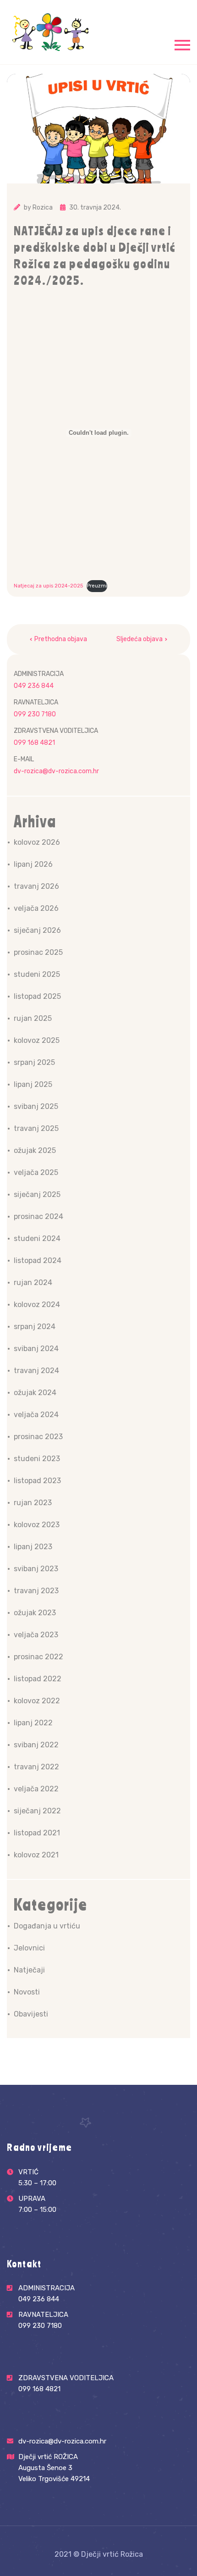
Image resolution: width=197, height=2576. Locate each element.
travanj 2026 (36, 886)
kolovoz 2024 (37, 1305)
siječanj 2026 (37, 930)
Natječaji (29, 1970)
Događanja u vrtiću (47, 1926)
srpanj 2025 (34, 1062)
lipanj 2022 (33, 1723)
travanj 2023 (36, 1591)
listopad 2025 (37, 996)
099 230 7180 (35, 714)
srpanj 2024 (35, 1327)
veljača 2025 (36, 1172)
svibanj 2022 (36, 1745)
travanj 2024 (36, 1371)
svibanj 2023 (36, 1569)
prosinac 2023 (38, 1437)
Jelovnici (29, 1948)
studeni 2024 (37, 1238)
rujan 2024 (33, 1282)
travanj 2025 (36, 1128)
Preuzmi (97, 586)
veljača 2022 (36, 1789)
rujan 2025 (33, 1018)
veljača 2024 (36, 1415)
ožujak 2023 (35, 1613)
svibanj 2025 (36, 1106)
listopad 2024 (38, 1260)
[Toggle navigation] (182, 44)
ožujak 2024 (35, 1393)
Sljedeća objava (140, 639)
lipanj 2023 (33, 1547)
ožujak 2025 (35, 1150)
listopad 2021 (37, 1833)
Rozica (43, 208)
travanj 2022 (36, 1767)
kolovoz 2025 (37, 1040)
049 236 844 (34, 686)
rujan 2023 (33, 1503)
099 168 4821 (34, 743)
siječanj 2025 (37, 1194)
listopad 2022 (38, 1679)
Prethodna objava (61, 639)
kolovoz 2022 (37, 1701)
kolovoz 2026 (37, 842)
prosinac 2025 (38, 952)
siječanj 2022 (37, 1811)
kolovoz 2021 (36, 1855)
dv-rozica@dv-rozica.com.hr (56, 771)
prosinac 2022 (38, 1657)
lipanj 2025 (33, 1084)
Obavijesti (31, 2014)
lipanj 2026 (33, 864)
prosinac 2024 (38, 1216)
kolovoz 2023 (37, 1525)
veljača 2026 (36, 908)
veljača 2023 (36, 1635)
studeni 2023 (37, 1459)
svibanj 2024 (36, 1349)
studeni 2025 (37, 974)
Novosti (27, 1992)
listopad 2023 (37, 1481)
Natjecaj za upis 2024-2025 (48, 586)
